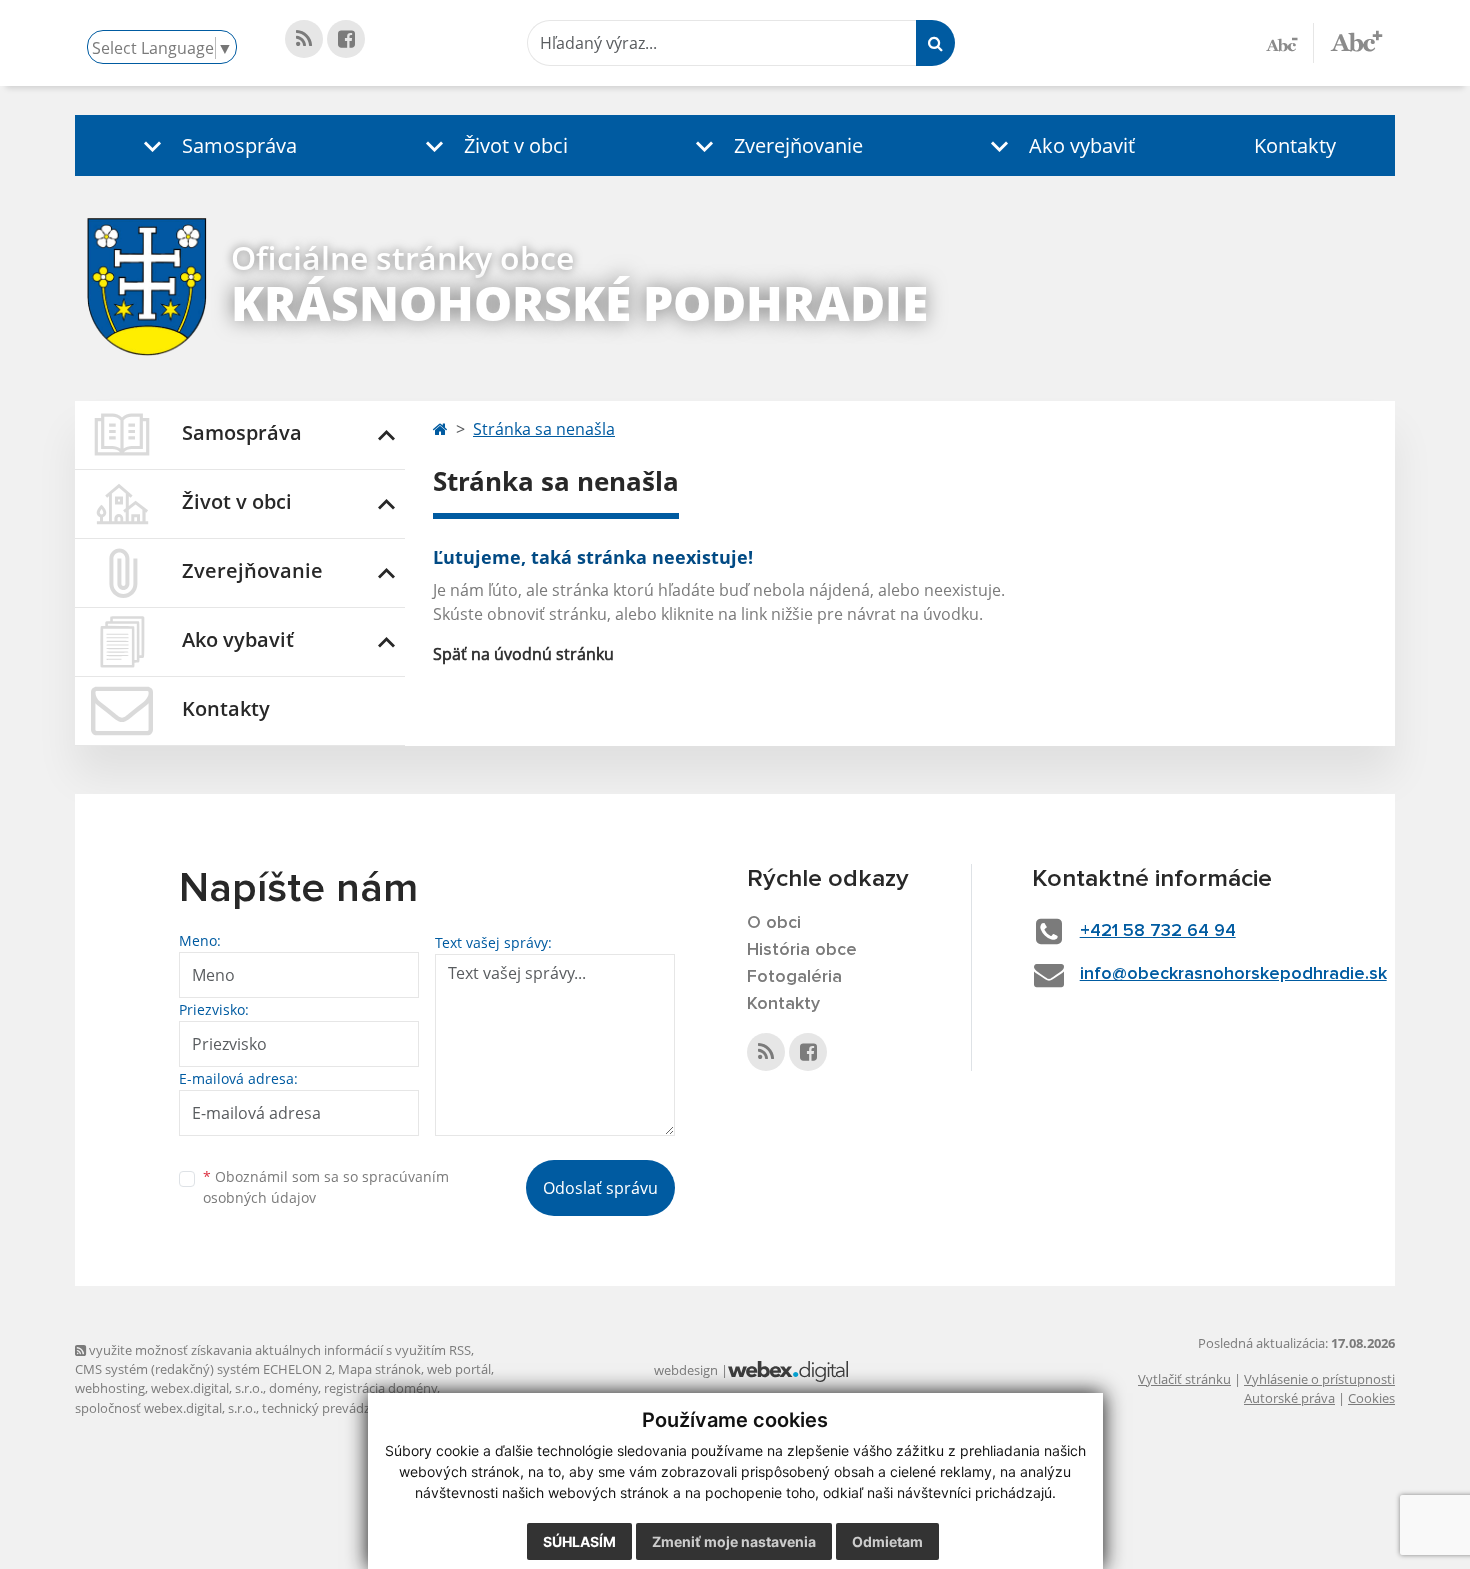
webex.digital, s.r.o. (207, 1388)
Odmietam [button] (887, 1541)
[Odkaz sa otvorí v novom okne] (304, 39)
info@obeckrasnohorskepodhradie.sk (1233, 974)
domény (293, 1388)
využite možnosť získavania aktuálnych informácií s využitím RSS (278, 1350)
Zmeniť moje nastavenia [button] (734, 1541)
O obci (774, 923)
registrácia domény (380, 1388)
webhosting (110, 1388)
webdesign (686, 1370)
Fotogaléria (794, 977)
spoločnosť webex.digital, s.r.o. (165, 1408)
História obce (802, 950)
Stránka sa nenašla (544, 429)
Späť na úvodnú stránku (523, 654)
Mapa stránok (379, 1369)
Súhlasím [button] (579, 1541)
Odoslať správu (600, 1188)
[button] (215, 145)
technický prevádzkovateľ (338, 1408)
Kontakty (1295, 145)
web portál (459, 1369)
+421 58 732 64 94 (1158, 931)
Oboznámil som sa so (326, 1187)
